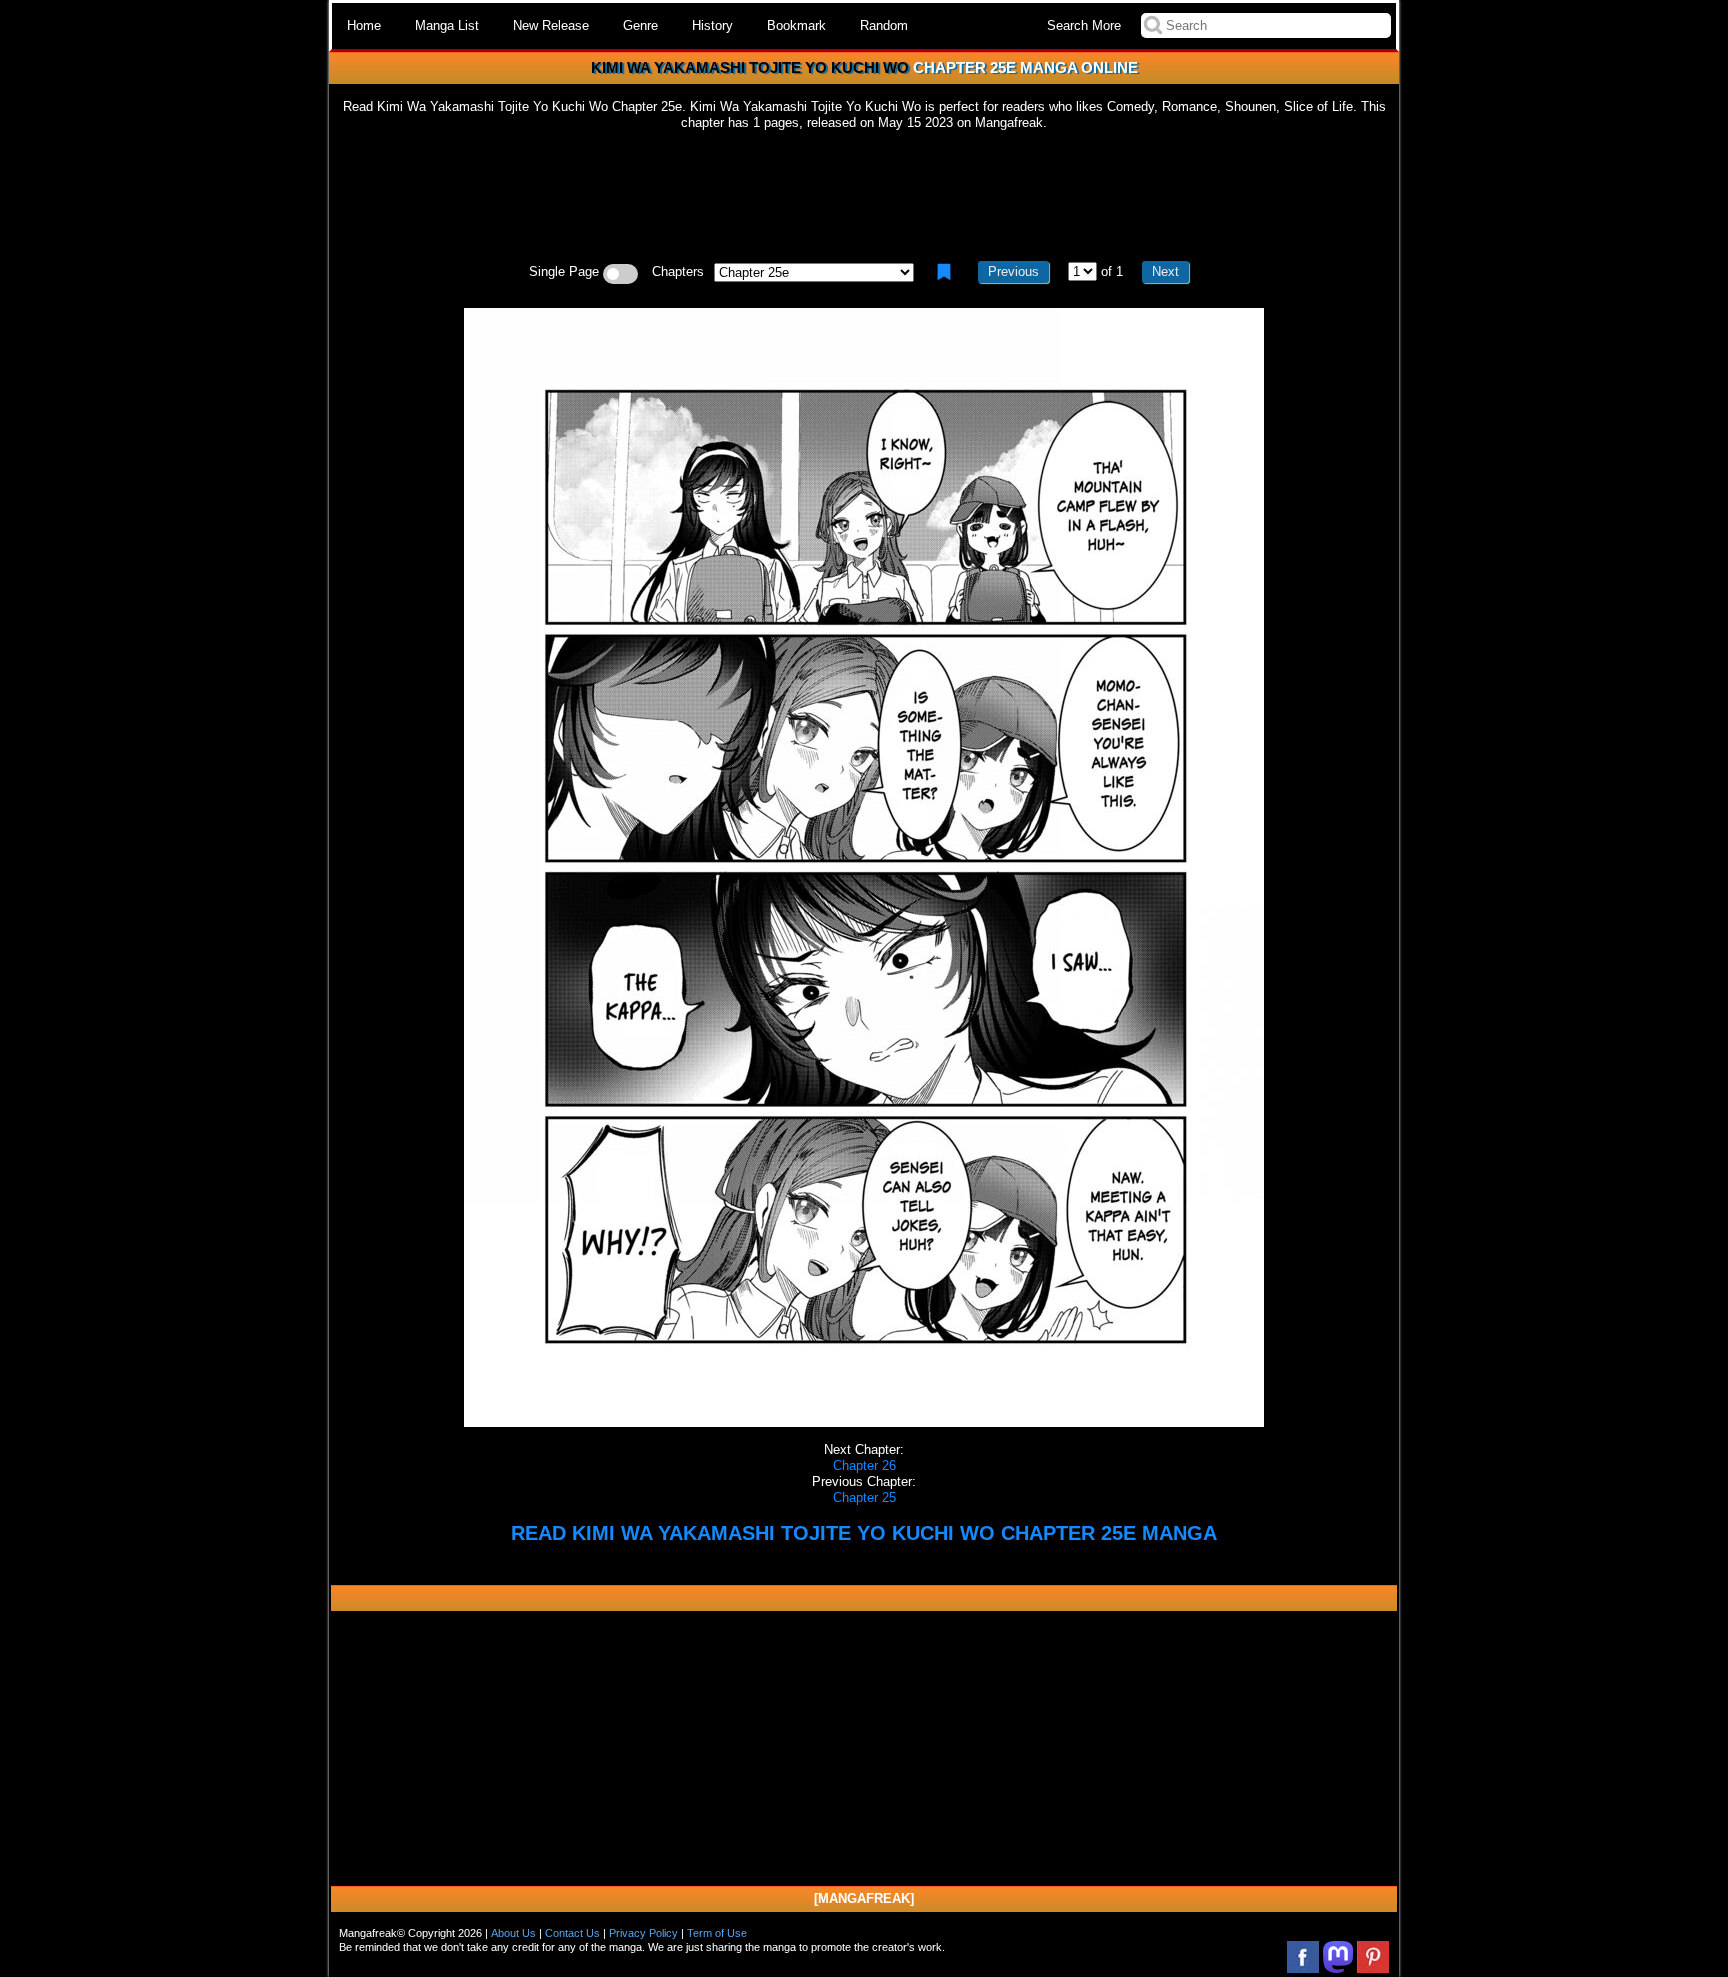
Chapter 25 (864, 1497)
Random (884, 25)
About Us (513, 1933)
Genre (640, 25)
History (712, 25)
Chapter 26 (864, 1465)
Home (364, 25)
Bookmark (796, 25)
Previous (1013, 271)
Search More (1084, 25)
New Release (551, 25)
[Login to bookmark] (944, 272)
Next (1165, 271)
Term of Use (717, 1933)
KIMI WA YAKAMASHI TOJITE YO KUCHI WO (750, 67)
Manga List (447, 25)
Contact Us (572, 1933)
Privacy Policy (643, 1933)
